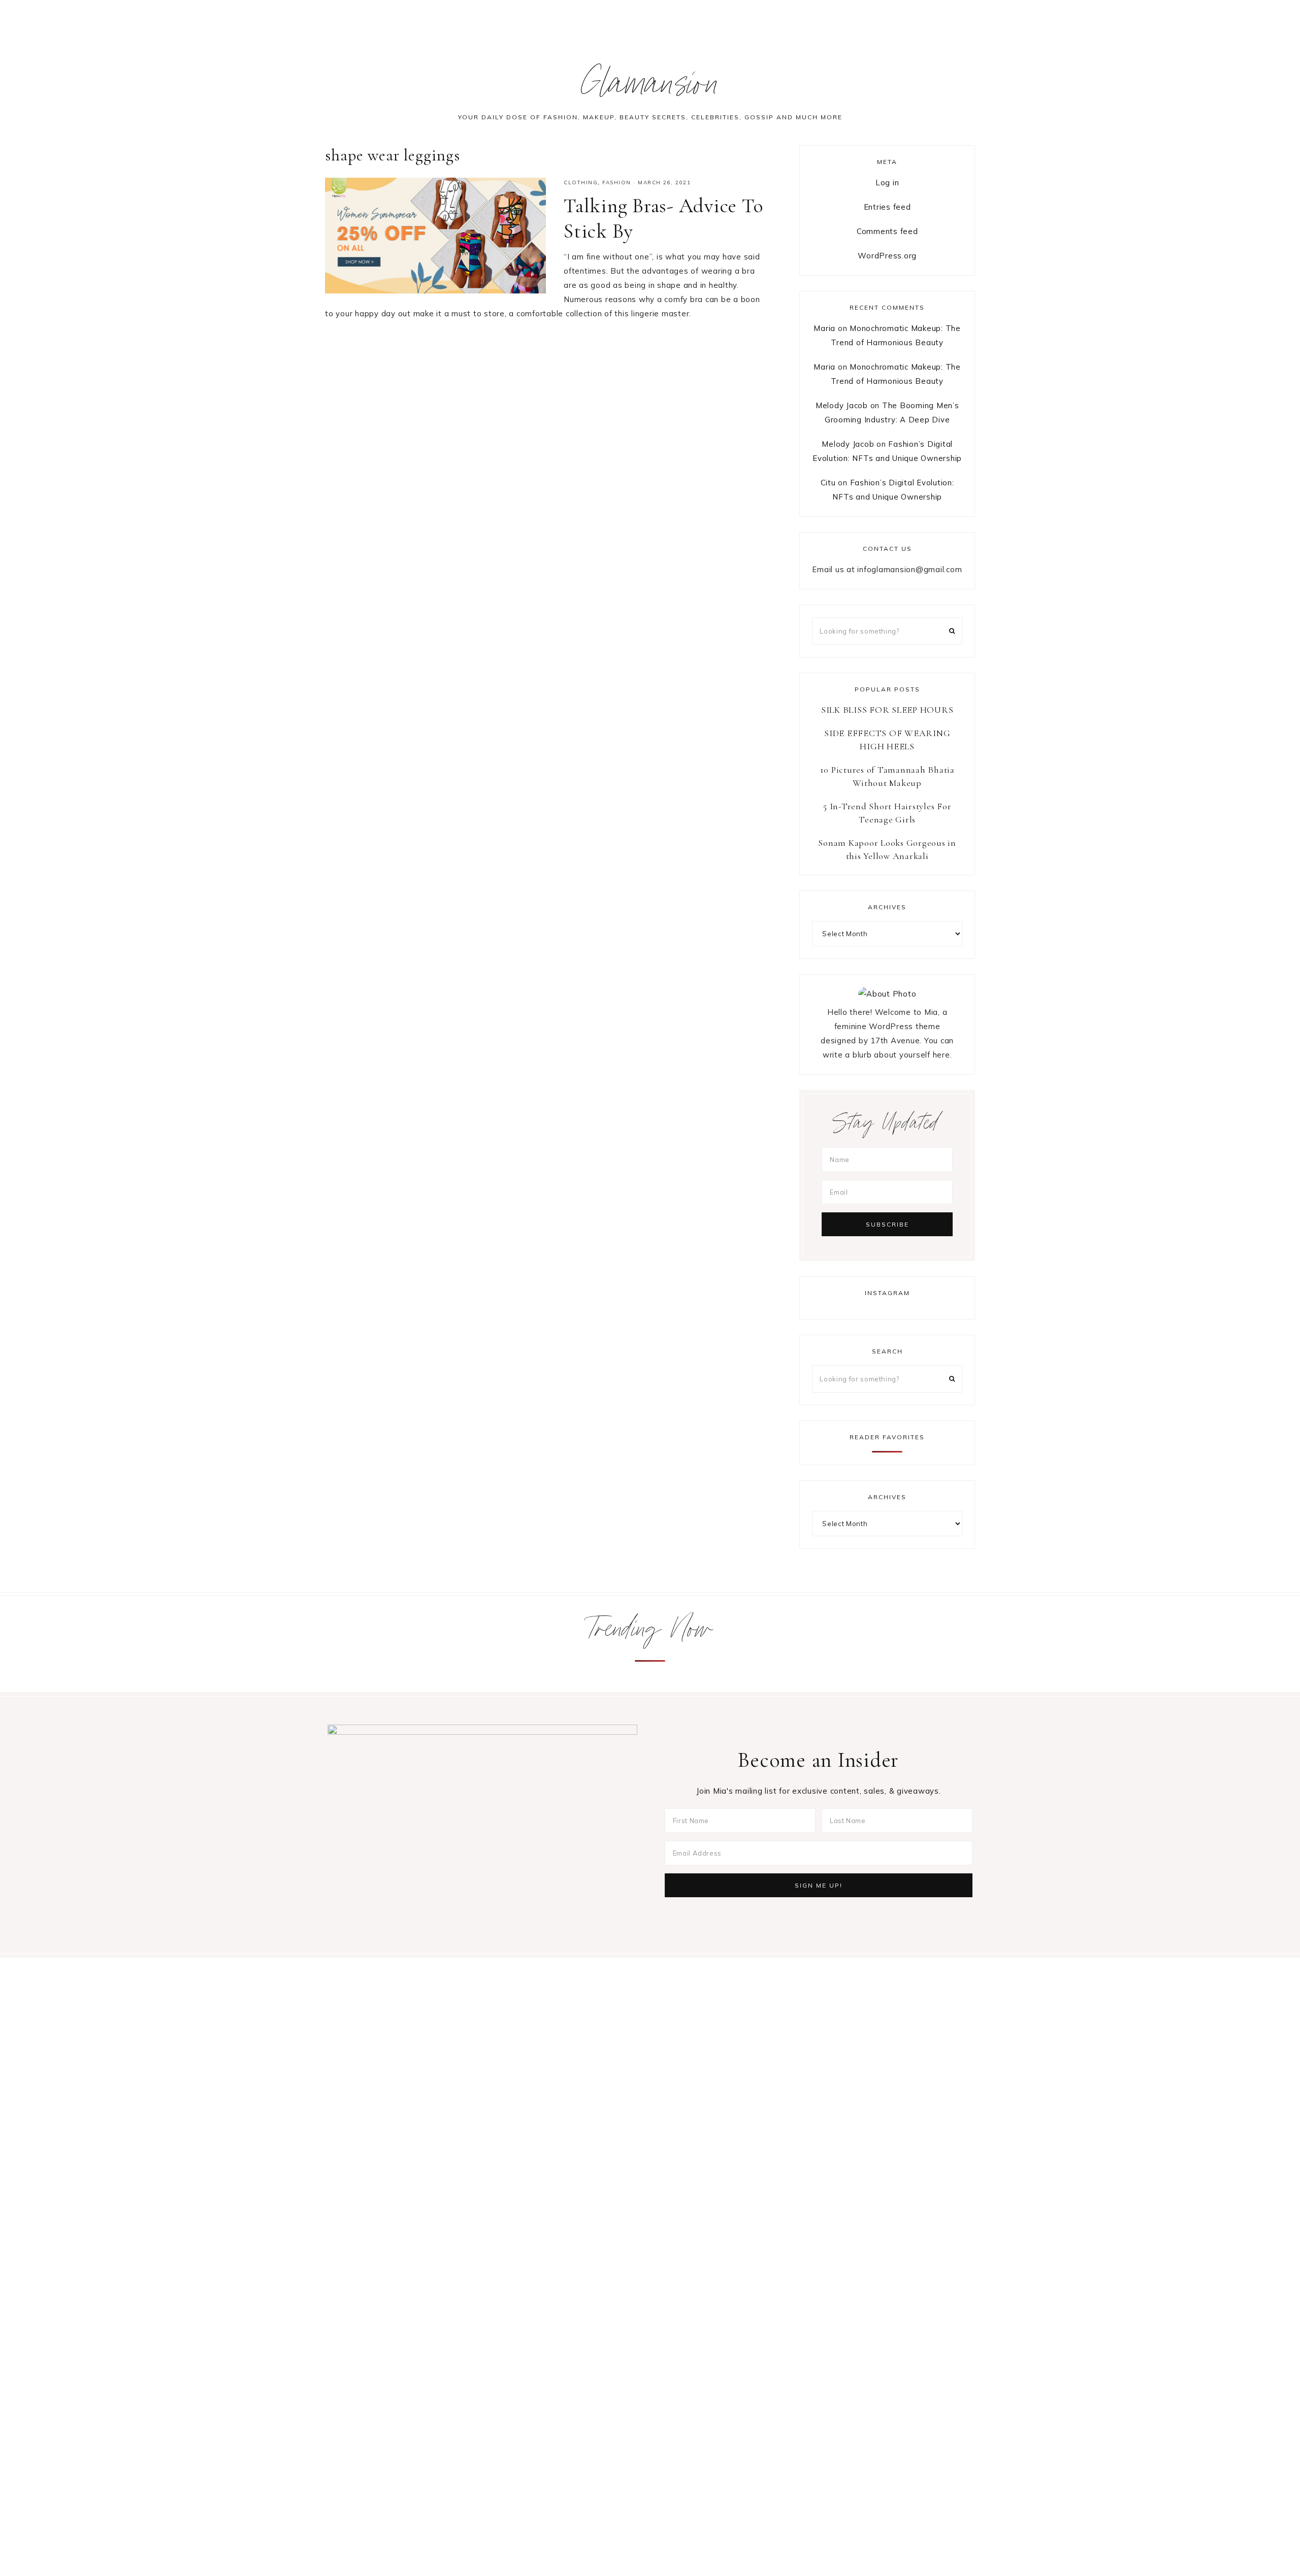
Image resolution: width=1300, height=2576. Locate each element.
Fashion (617, 183)
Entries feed (887, 207)
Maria (824, 328)
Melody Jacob (842, 405)
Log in (887, 183)
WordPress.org (887, 256)
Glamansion (650, 88)
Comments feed (887, 231)
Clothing (581, 183)
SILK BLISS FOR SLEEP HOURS (887, 710)
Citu (828, 483)
